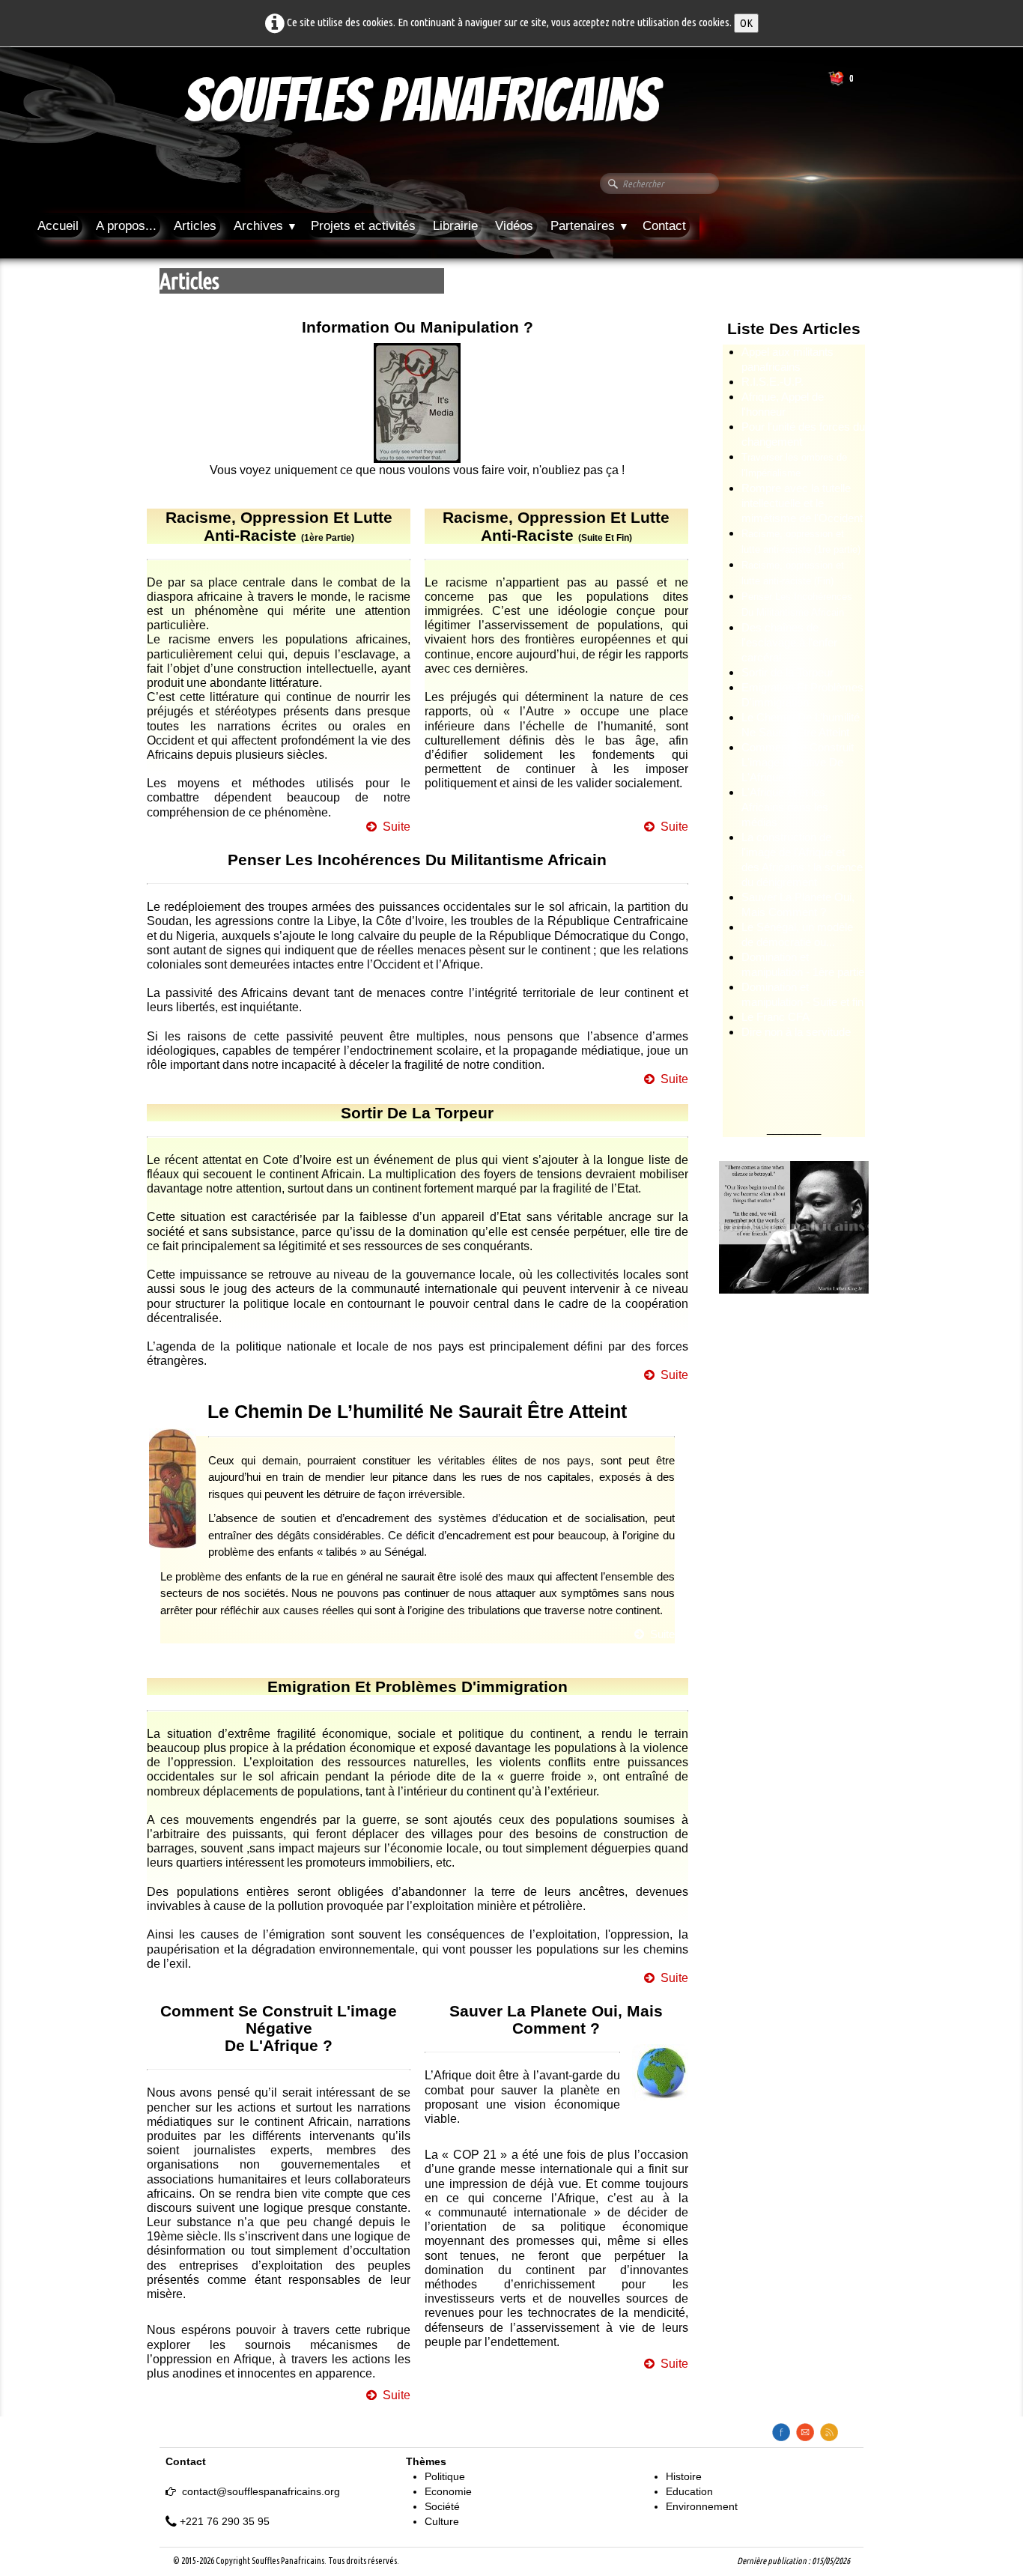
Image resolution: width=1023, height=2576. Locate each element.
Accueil (58, 226)
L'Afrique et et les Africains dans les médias (785, 807)
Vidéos (514, 226)
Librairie (455, 226)
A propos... (126, 226)
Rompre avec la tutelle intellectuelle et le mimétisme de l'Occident (802, 503)
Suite (397, 827)
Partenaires (590, 226)
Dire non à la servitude (796, 1032)
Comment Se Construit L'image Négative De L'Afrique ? (798, 762)
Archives (265, 226)
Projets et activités (363, 226)
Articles (195, 226)
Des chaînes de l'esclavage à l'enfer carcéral (789, 642)
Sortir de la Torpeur (787, 672)
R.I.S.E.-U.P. (772, 382)
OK (746, 23)
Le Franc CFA (775, 1017)
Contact (664, 226)
